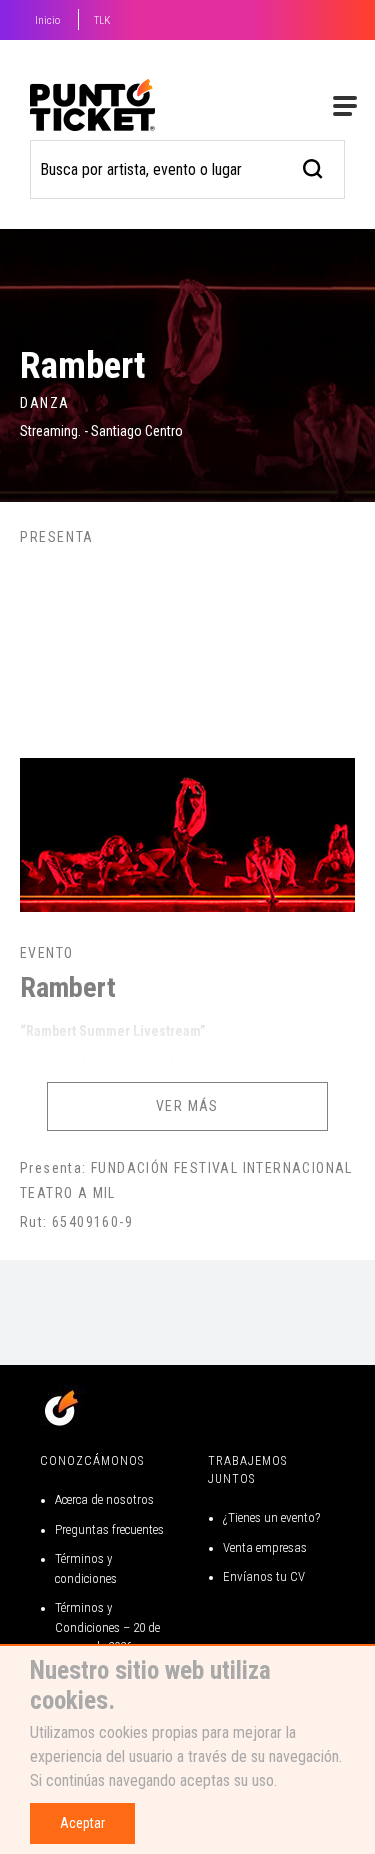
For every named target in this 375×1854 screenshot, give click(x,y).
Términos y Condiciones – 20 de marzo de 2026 (107, 1627)
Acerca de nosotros (104, 1499)
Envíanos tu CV (264, 1576)
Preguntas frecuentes (109, 1529)
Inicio (47, 20)
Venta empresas (265, 1547)
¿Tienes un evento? (271, 1517)
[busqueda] (313, 166)
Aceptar (82, 1823)
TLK (102, 20)
